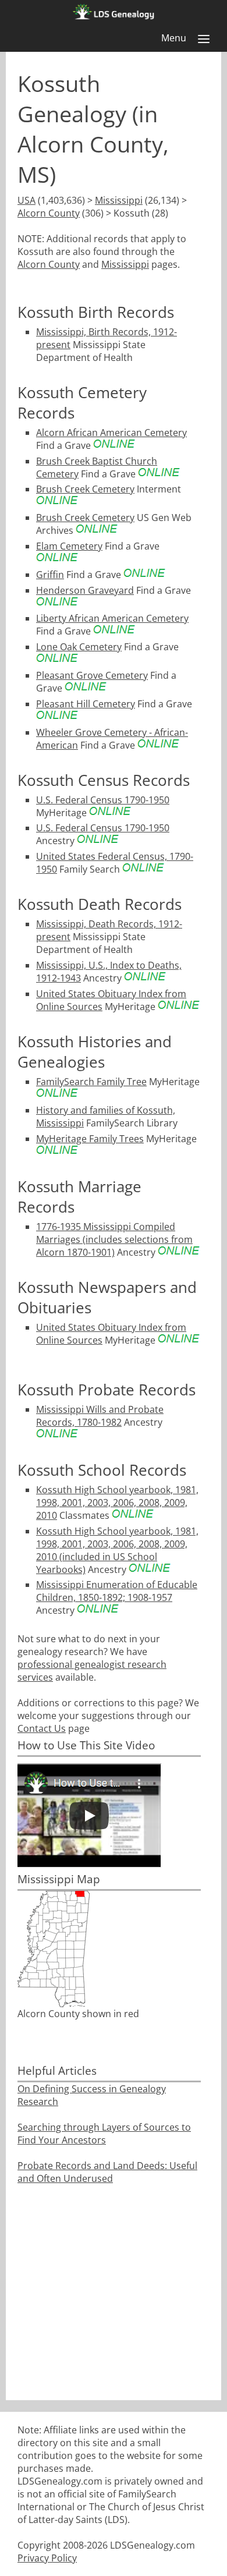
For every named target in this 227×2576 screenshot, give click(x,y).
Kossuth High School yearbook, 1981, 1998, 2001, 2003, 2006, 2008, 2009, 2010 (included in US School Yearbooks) (117, 1550)
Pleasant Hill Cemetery (86, 704)
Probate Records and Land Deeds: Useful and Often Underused (107, 2172)
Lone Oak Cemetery (79, 647)
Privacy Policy (47, 2558)
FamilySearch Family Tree (91, 1082)
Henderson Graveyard (85, 590)
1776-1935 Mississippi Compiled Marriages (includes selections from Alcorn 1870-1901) (114, 1239)
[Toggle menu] (204, 39)
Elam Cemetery (69, 546)
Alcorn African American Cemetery (111, 433)
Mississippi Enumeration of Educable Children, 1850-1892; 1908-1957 (117, 1591)
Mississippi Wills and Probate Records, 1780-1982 (100, 1416)
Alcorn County (49, 213)
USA (26, 200)
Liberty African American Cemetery (112, 618)
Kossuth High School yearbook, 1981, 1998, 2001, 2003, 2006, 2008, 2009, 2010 (117, 1503)
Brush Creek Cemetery (85, 489)
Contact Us (42, 1728)
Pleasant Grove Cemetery (92, 675)
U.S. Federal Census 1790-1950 (103, 800)
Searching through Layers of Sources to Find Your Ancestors (104, 2134)
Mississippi (119, 200)
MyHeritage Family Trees (90, 1139)
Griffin (50, 575)
